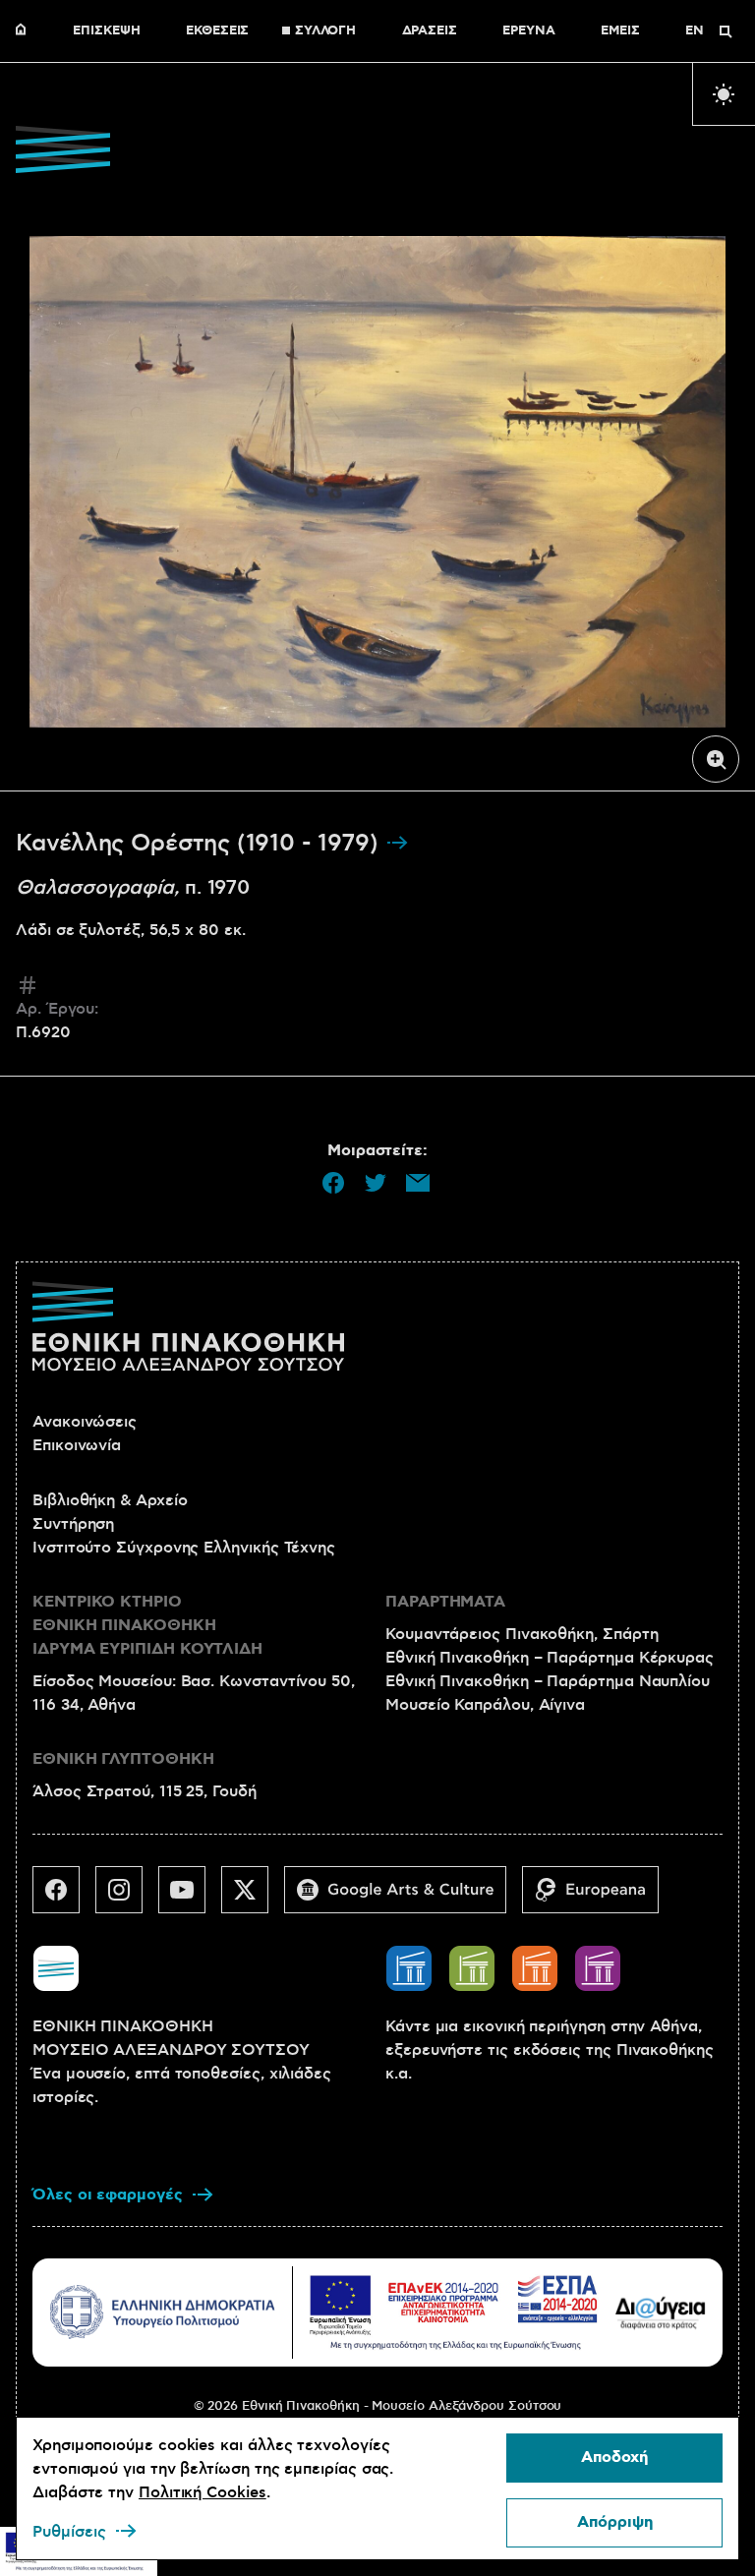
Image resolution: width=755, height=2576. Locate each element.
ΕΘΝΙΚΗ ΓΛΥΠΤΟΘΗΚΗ (123, 1759)
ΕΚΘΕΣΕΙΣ (217, 31)
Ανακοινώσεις (85, 1422)
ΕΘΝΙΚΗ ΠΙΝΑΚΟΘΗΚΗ (26, 31)
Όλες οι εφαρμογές (108, 2195)
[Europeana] (598, 1898)
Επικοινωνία (77, 1445)
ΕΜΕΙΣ (620, 31)
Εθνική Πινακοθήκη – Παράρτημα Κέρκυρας (550, 1658)
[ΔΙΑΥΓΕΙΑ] (661, 2312)
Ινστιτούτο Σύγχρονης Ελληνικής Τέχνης (184, 1548)
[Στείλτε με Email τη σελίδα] (418, 1183)
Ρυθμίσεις (69, 2532)
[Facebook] (64, 1898)
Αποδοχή (614, 2458)
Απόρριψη (615, 2522)
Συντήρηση (73, 1524)
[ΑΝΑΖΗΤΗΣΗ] (726, 31)
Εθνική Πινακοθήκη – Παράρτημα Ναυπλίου (548, 1681)
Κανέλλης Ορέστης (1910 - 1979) (201, 844)
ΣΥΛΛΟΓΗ (325, 31)
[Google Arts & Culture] (403, 1898)
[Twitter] (253, 1898)
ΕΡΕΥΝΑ (529, 31)
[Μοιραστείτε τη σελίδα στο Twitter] (376, 1183)
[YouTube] (190, 1898)
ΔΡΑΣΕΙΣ (430, 31)
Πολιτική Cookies (203, 2492)
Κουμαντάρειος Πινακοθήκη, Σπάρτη (522, 1634)
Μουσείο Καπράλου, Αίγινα (485, 1705)
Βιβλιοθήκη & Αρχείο (110, 1500)
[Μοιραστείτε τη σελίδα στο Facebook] (333, 1183)
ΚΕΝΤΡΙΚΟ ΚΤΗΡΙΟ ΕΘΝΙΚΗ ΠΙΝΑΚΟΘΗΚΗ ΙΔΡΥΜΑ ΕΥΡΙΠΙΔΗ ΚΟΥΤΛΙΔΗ (147, 1626)
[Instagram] (127, 1898)
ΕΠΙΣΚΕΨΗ (106, 31)
